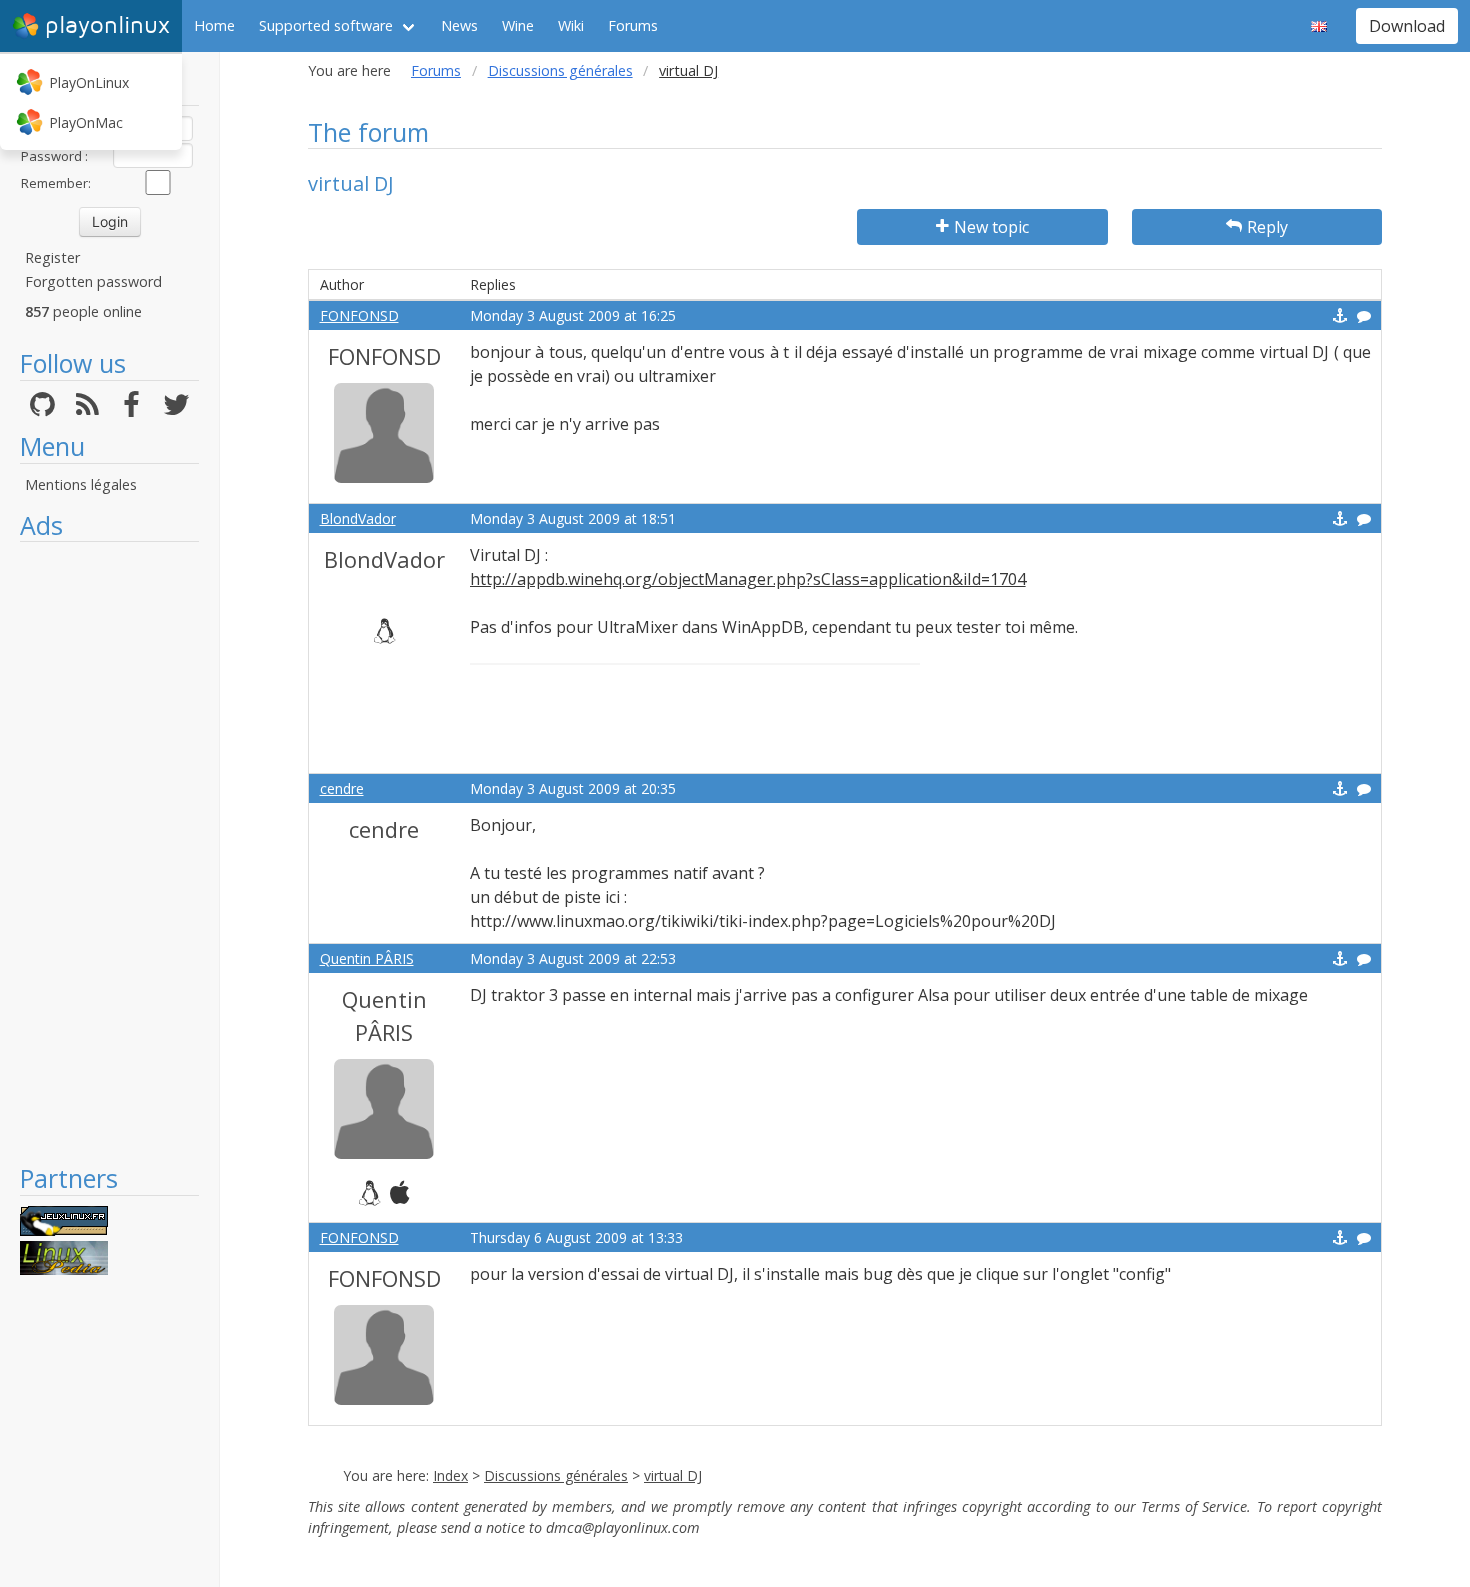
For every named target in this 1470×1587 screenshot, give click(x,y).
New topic (991, 227)
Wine (518, 25)
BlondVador (358, 518)
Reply (1267, 227)
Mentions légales (81, 484)
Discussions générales (560, 70)
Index (450, 1475)
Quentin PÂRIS (367, 958)
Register (52, 257)
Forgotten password (93, 281)
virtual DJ (673, 1475)
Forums (633, 25)
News (459, 25)
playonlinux (107, 25)
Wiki (571, 25)
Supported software (326, 25)
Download (1407, 26)
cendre (342, 788)
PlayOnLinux (89, 82)
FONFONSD (359, 315)
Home (214, 25)
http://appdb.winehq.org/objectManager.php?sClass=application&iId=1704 (748, 579)
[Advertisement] (109, 852)
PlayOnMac (86, 122)
